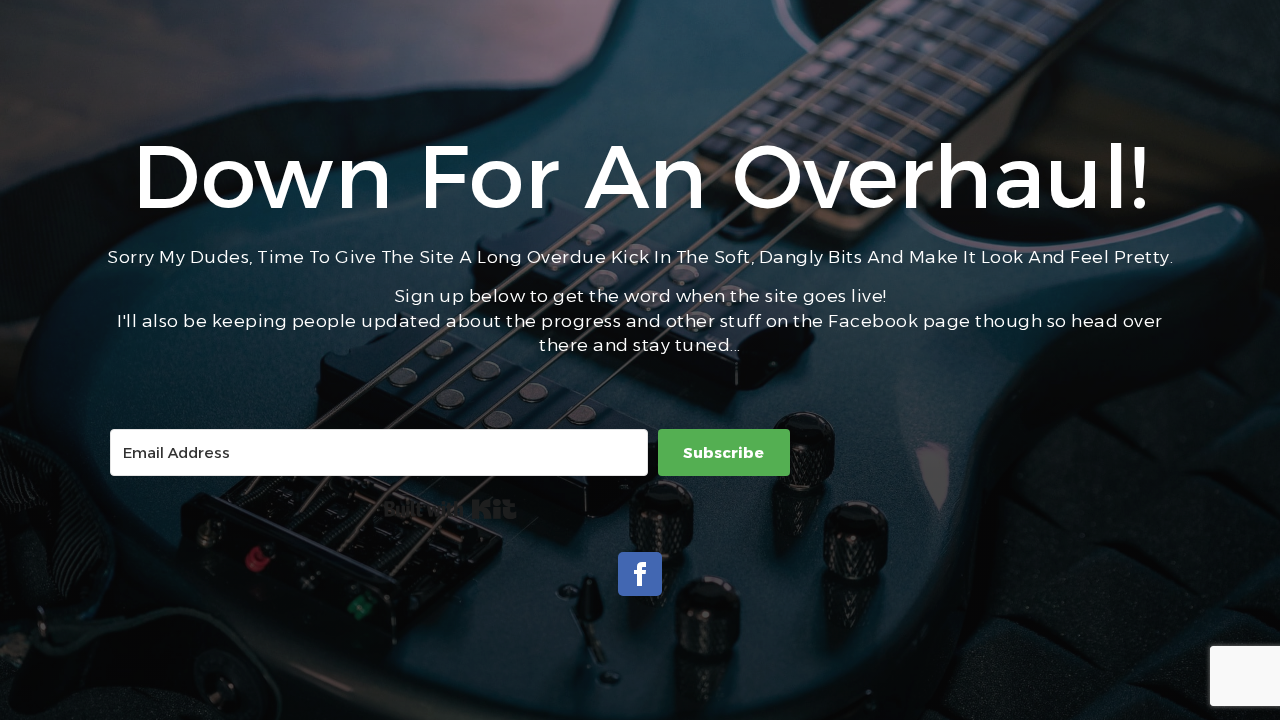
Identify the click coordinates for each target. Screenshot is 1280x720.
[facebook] (640, 574)
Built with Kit (450, 509)
